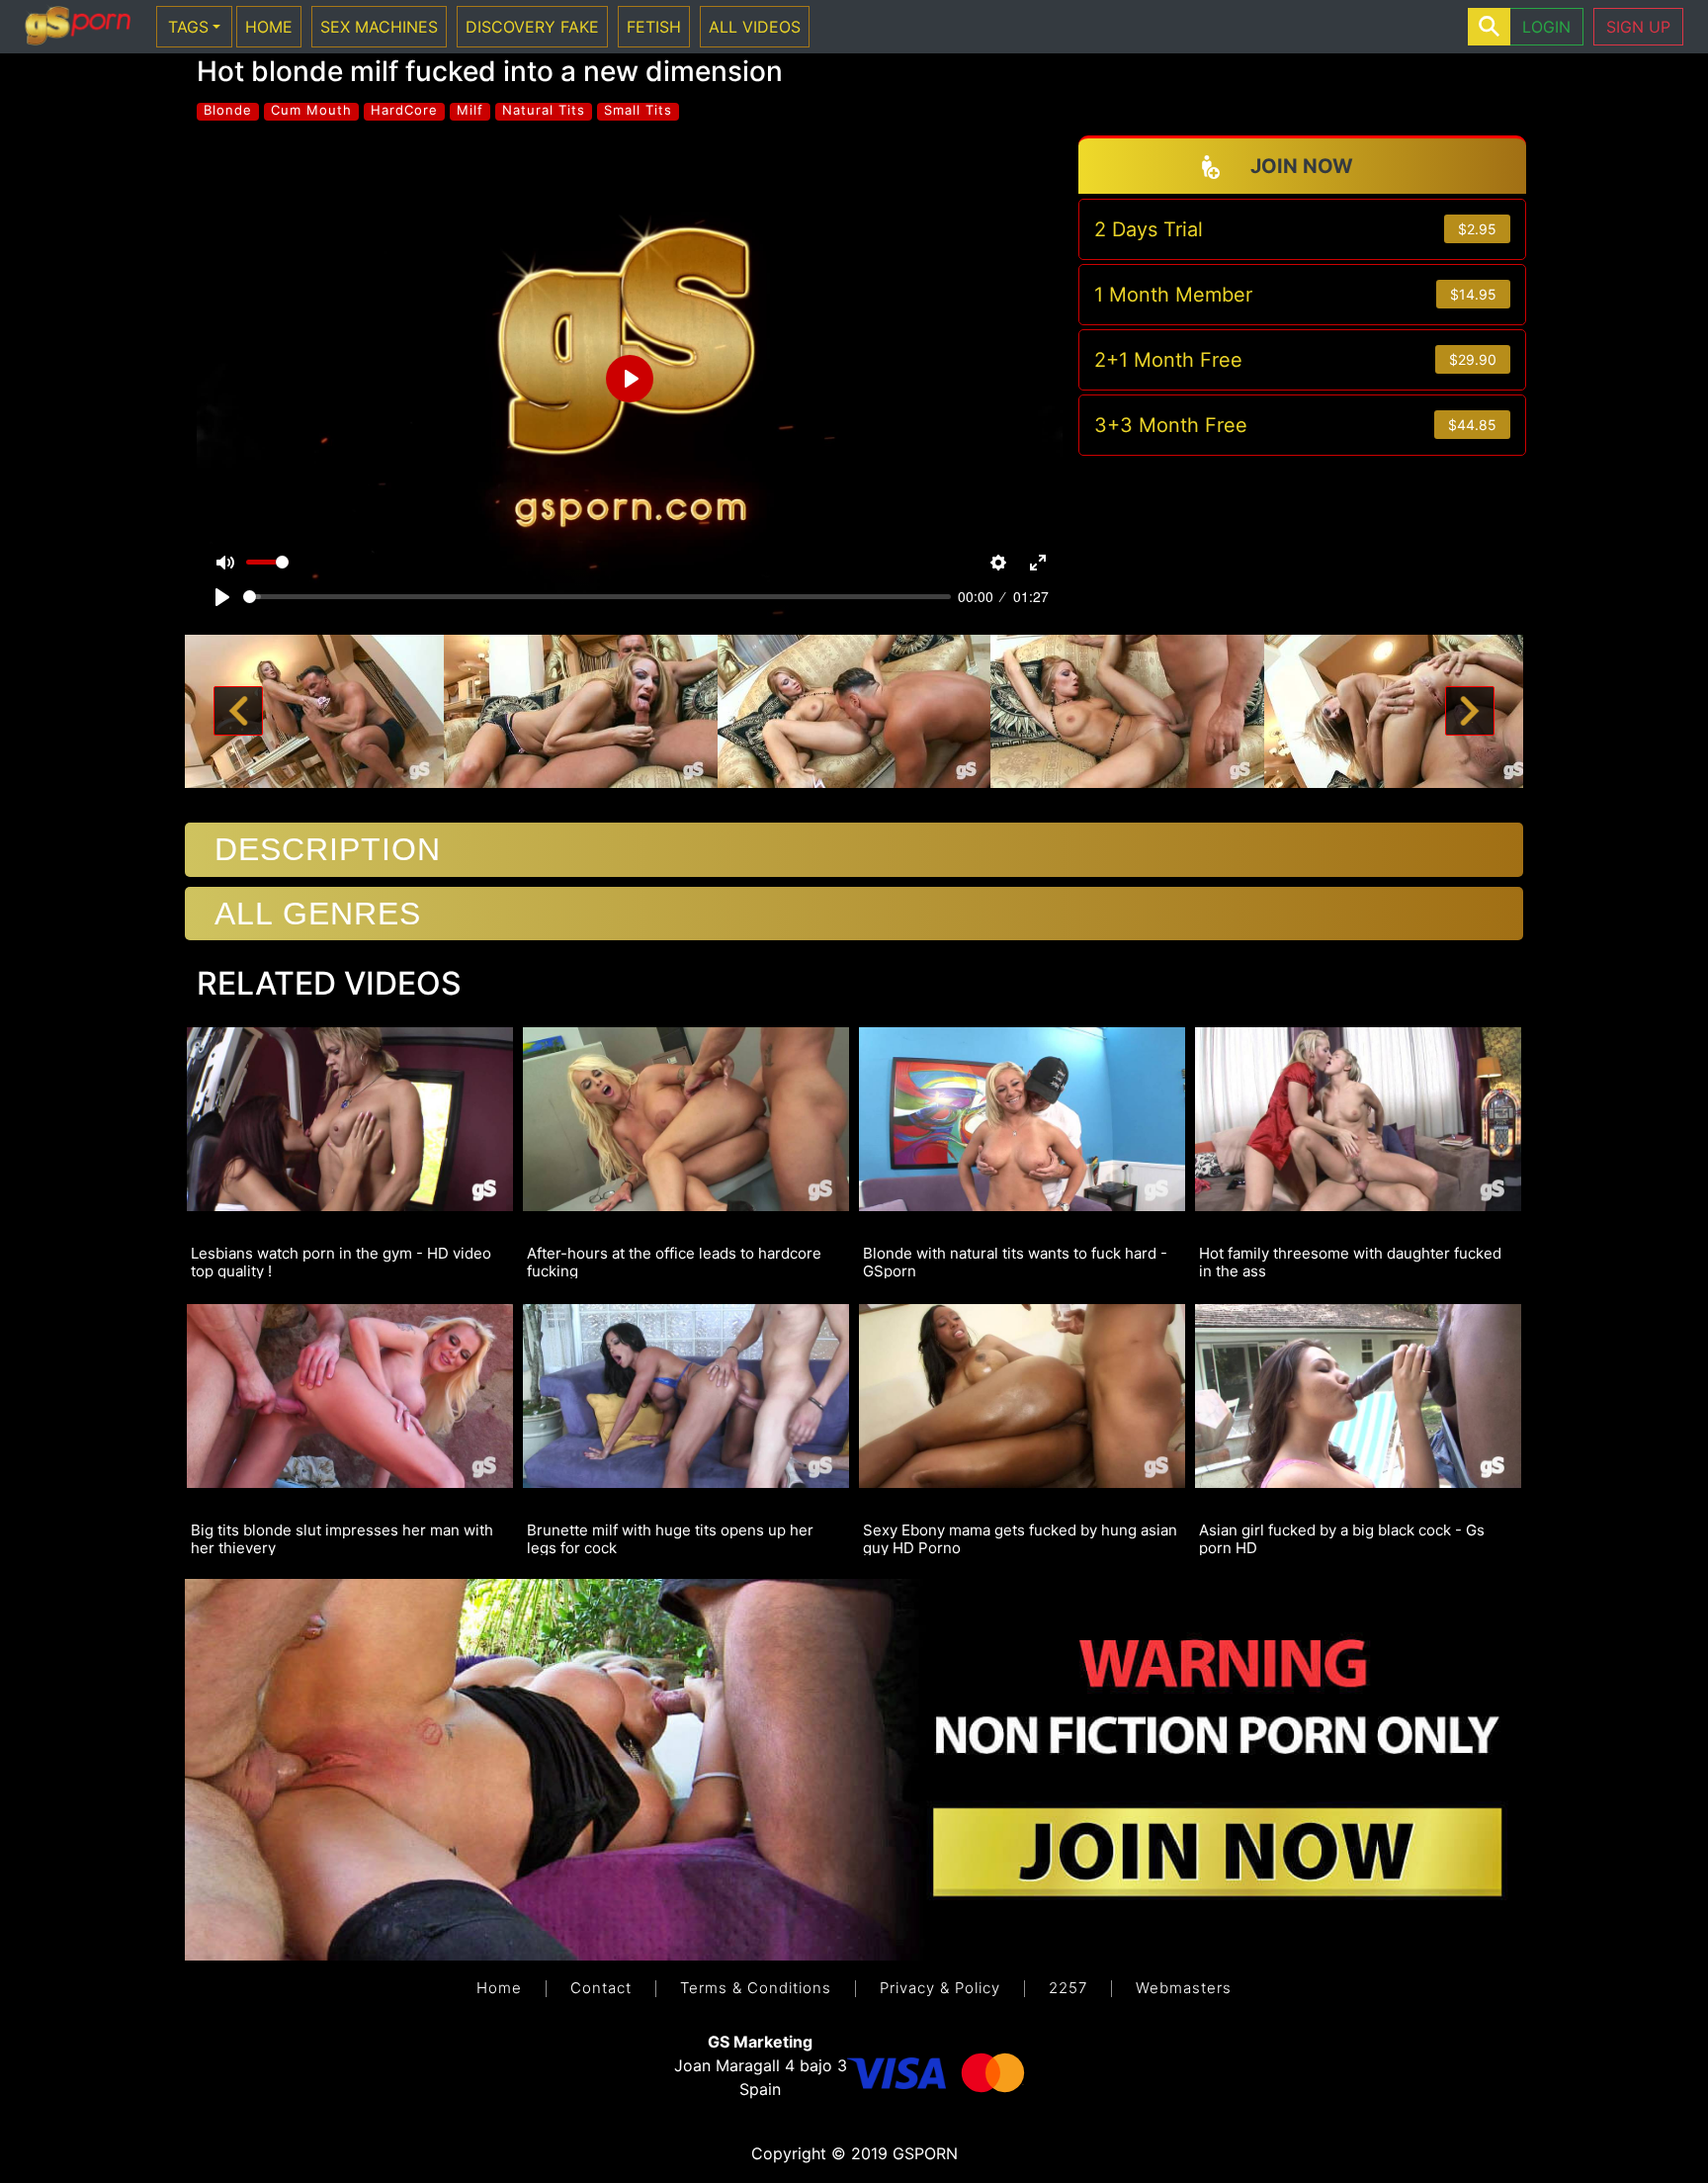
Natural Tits (544, 110)
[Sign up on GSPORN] (854, 1769)
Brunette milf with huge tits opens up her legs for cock (670, 1538)
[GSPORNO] (78, 27)
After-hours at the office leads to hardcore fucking (674, 1262)
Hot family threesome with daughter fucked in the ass (1350, 1262)
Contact (601, 1988)
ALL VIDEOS (755, 27)
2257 (1068, 1988)
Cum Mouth (311, 110)
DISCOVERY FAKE (532, 27)
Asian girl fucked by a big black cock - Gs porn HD (1342, 1538)
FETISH (654, 27)
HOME (269, 27)
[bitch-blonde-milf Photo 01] (307, 710)
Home (499, 1988)
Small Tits (638, 110)
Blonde (228, 110)
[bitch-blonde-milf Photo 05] (1401, 710)
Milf (470, 110)
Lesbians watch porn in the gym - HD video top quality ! (341, 1262)
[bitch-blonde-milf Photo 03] (854, 710)
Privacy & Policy (940, 1988)
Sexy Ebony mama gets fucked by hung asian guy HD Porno (1020, 1538)
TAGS (188, 27)
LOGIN (1546, 27)
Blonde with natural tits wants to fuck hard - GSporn (1015, 1262)
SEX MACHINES (379, 27)
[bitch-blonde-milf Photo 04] (1127, 710)
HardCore (404, 110)
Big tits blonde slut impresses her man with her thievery (342, 1538)
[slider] (597, 597)
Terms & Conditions (756, 1988)
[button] (238, 712)
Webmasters (1184, 1988)
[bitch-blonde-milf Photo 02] (581, 710)
